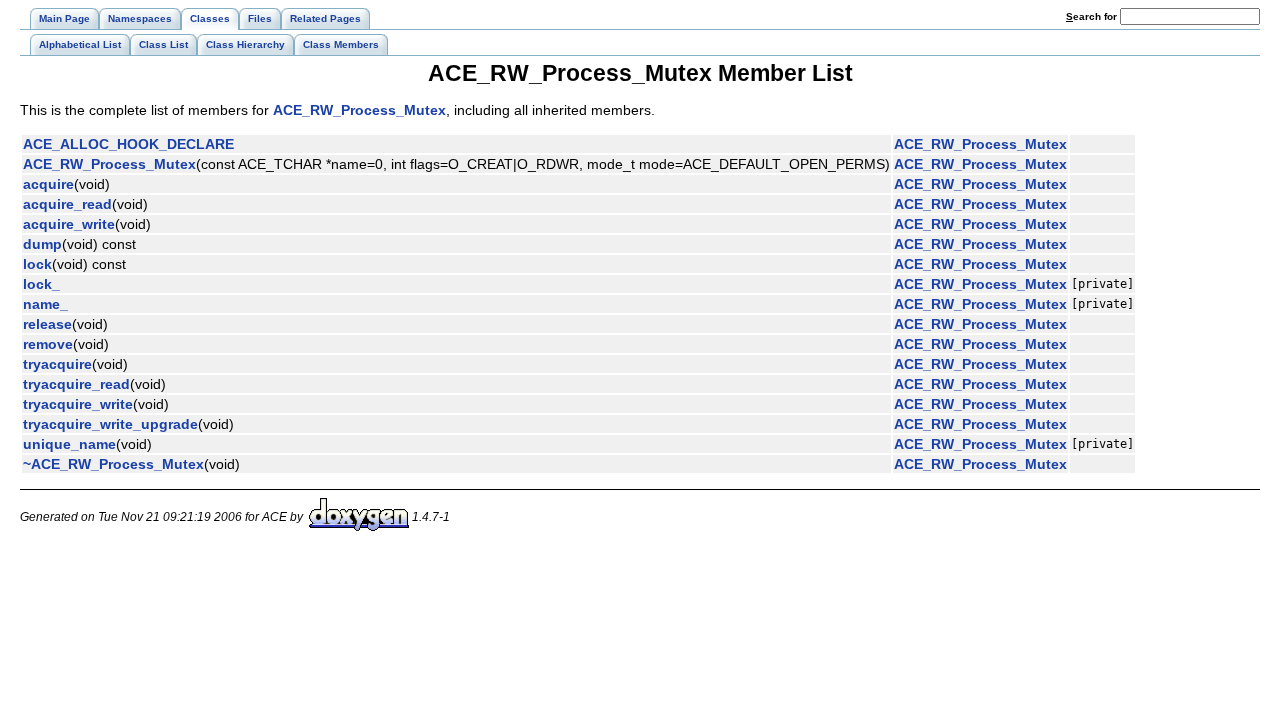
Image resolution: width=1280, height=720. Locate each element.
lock (37, 264)
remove (48, 344)
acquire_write (69, 224)
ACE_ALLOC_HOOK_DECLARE (128, 144)
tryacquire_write (78, 404)
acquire (48, 184)
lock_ (41, 284)
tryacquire (57, 364)
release (47, 324)
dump (42, 244)
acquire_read (67, 204)
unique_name (69, 444)
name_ (45, 304)
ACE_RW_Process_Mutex (359, 110)
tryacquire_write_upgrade (110, 424)
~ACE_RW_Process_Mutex (113, 464)
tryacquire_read (76, 384)
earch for (1093, 16)
